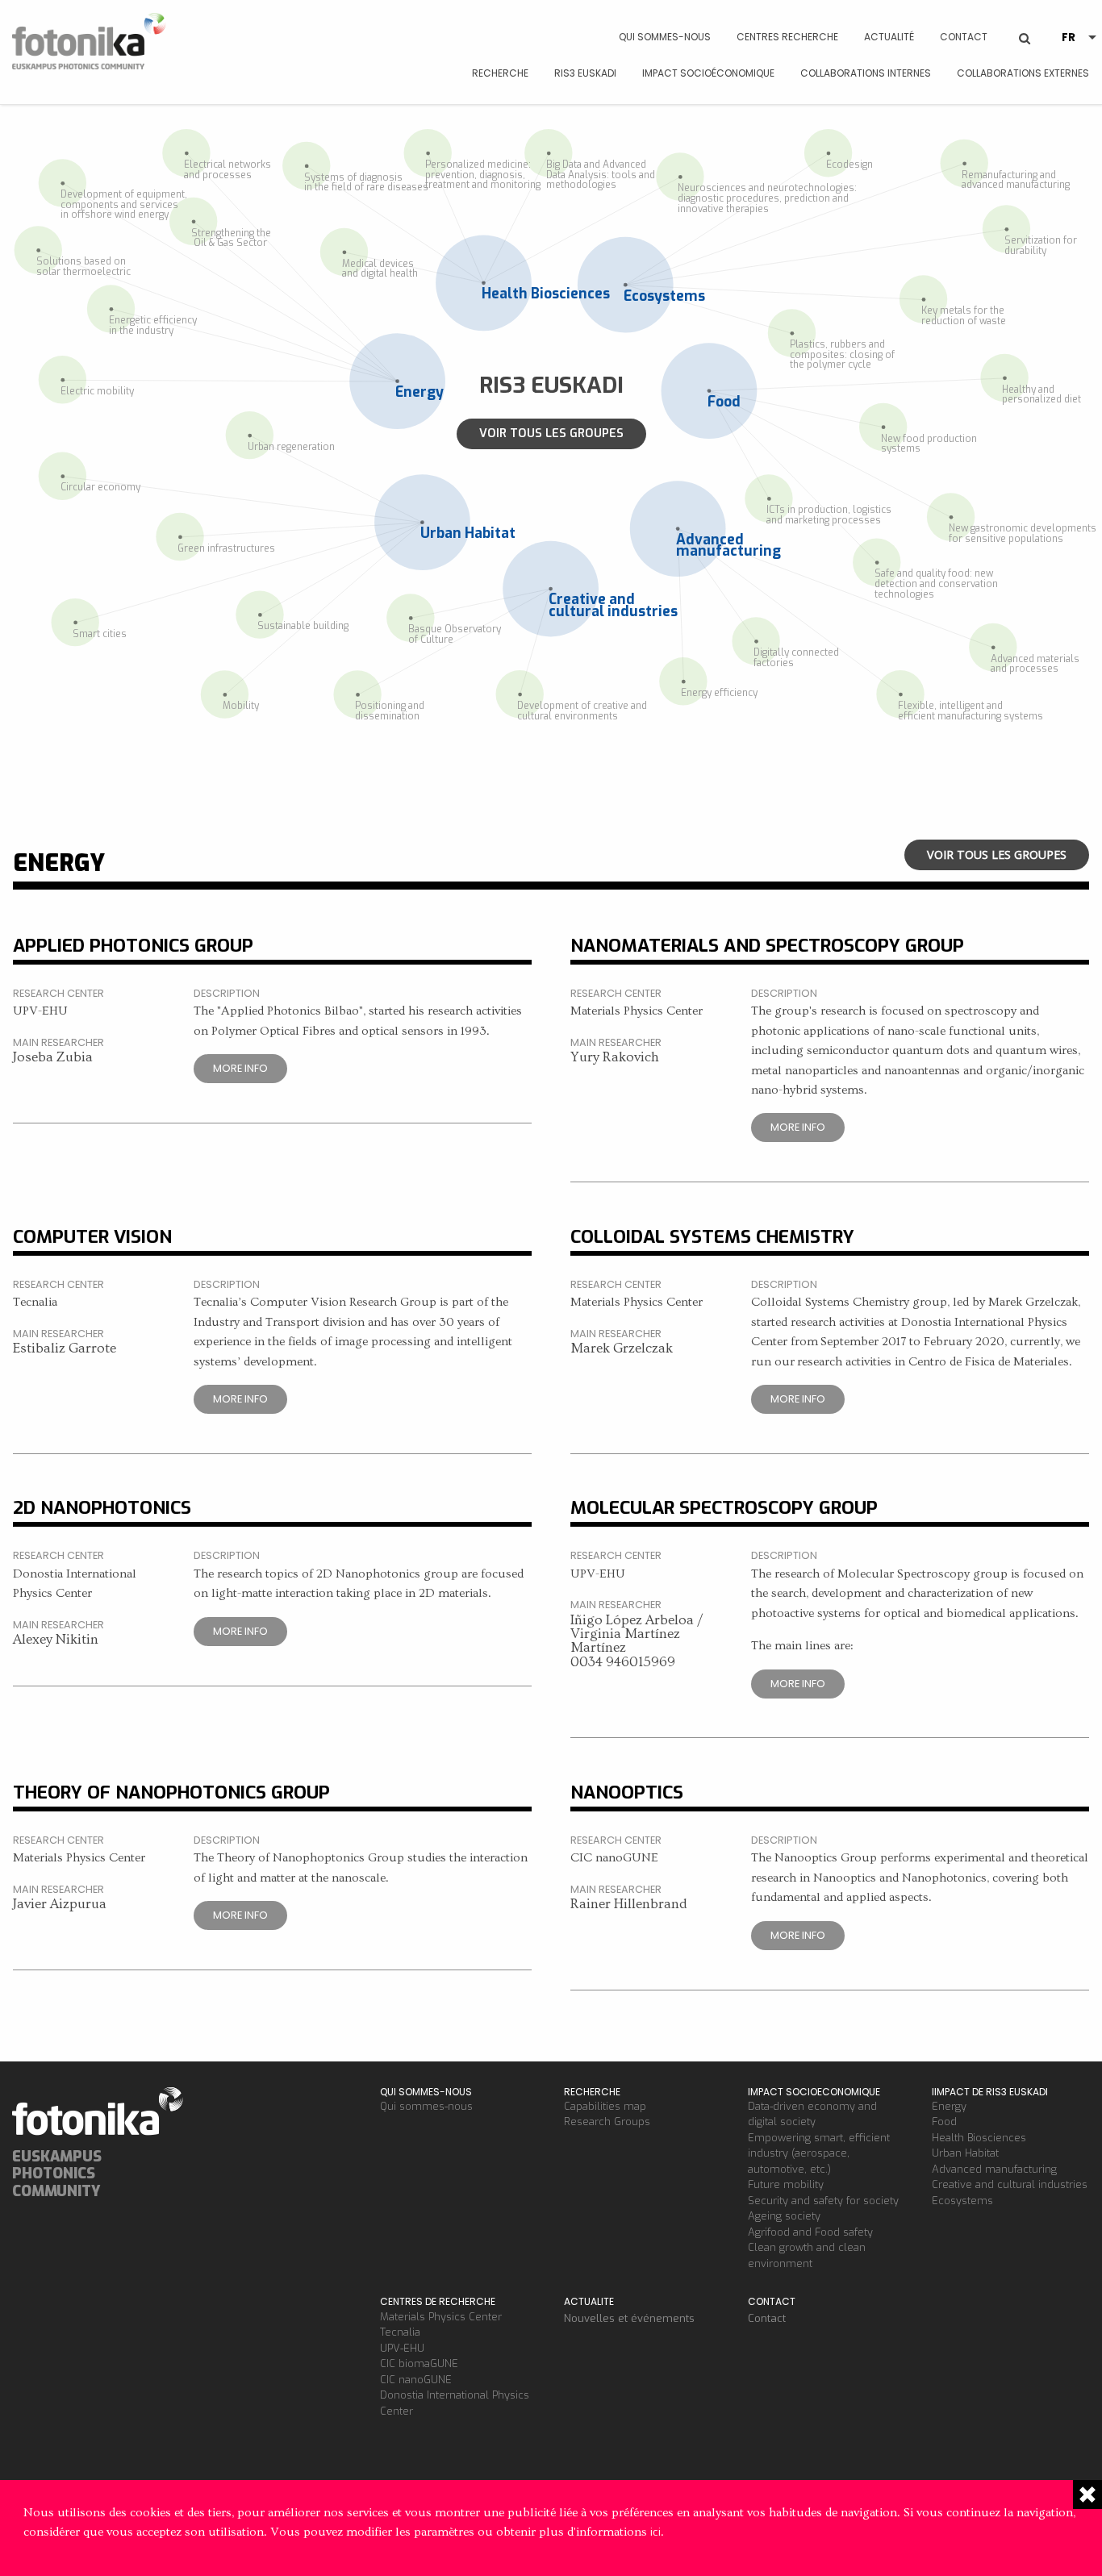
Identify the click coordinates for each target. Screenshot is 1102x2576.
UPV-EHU (402, 2348)
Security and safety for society (823, 2201)
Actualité (889, 37)
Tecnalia (400, 2332)
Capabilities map (605, 2106)
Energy (949, 2106)
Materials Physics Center (441, 2317)
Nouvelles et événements (629, 2318)
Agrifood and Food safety (810, 2232)
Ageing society (784, 2216)
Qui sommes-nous (665, 37)
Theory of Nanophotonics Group (171, 1792)
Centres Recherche (787, 37)
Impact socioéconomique (708, 73)
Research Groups (607, 2122)
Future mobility (786, 2184)
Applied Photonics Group (133, 945)
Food (944, 2122)
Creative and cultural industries (1010, 2184)
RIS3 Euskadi (585, 73)
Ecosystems (962, 2201)
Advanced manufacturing (994, 2169)
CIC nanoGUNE (416, 2380)
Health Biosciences (979, 2138)
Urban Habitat (965, 2153)
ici (655, 2532)
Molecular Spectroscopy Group (724, 1507)
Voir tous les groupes (551, 434)
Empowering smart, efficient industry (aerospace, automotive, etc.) (819, 2153)
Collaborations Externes (1023, 73)
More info (240, 1068)
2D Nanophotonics (102, 1507)
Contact (964, 37)
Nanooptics (627, 1792)
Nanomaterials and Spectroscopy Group (767, 945)
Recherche (500, 73)
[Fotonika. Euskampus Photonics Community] (92, 44)
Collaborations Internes (866, 73)
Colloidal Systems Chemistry (712, 1236)
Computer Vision (92, 1236)
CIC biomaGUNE (419, 2363)
